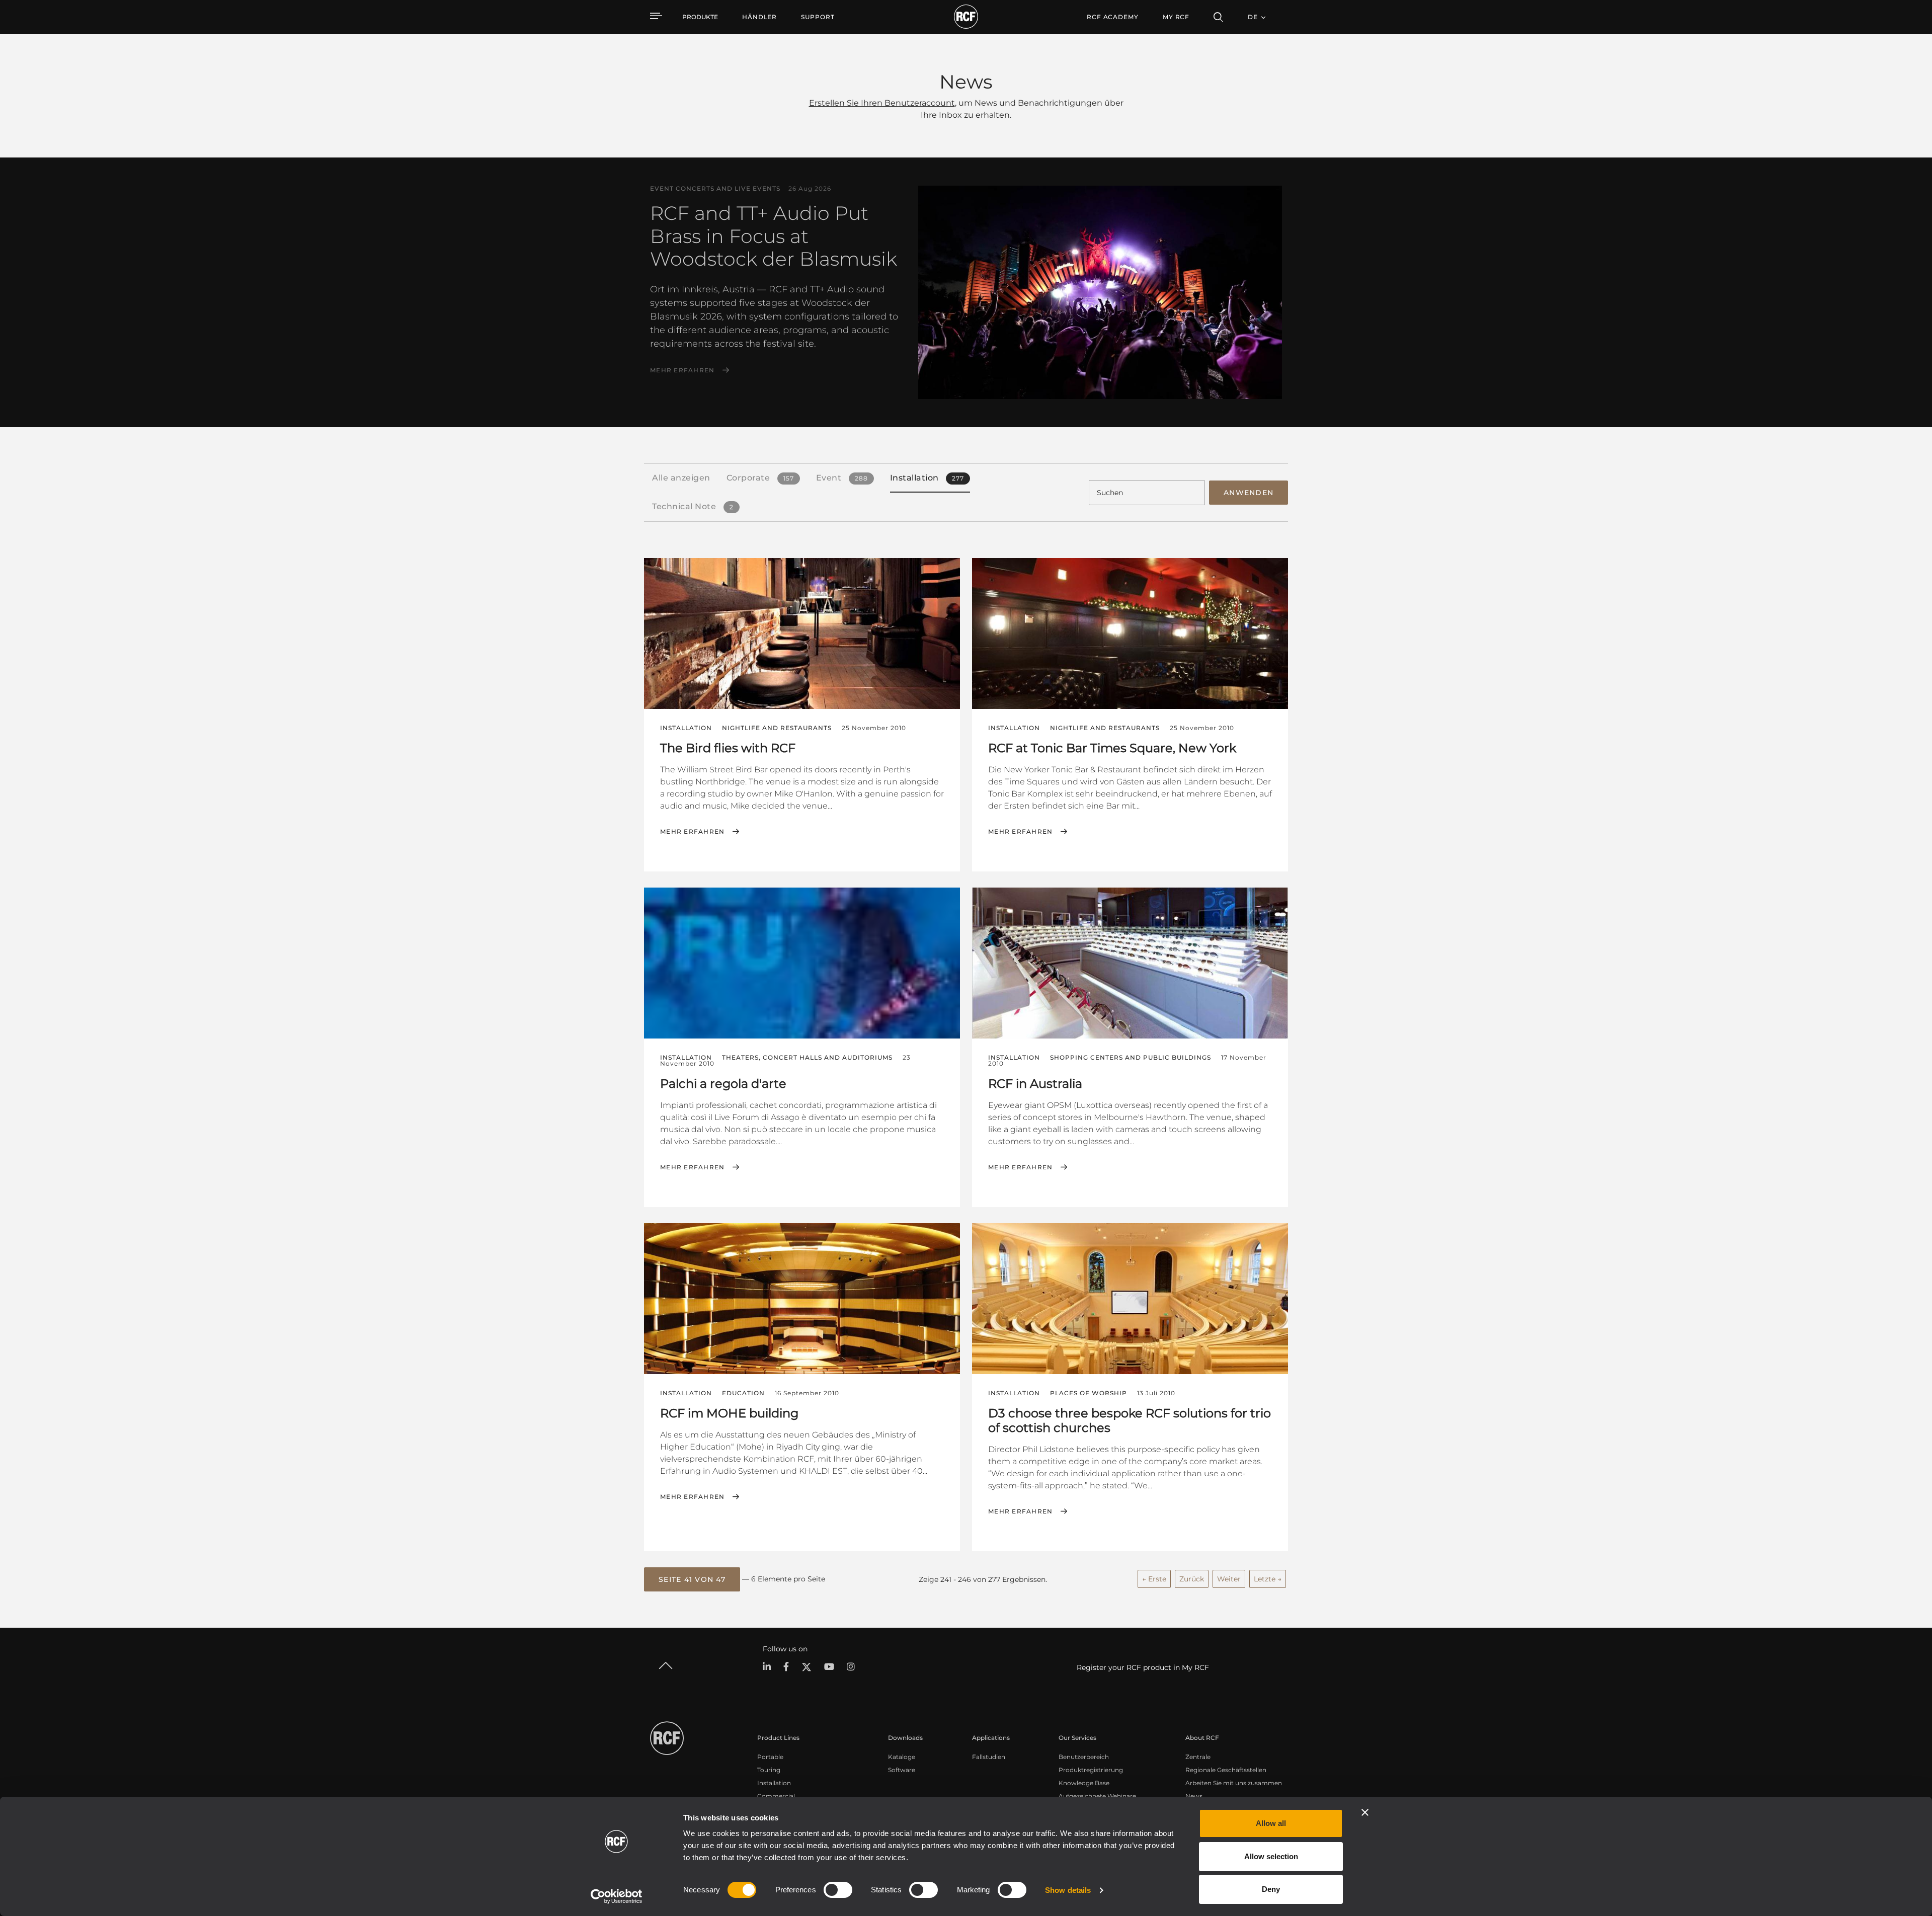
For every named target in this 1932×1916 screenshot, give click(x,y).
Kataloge (902, 1757)
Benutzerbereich (1084, 1757)
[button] (692, 1579)
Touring (769, 1770)
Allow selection (1271, 1856)
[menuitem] (759, 17)
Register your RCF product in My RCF (1143, 1667)
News (1194, 1796)
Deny (1271, 1889)
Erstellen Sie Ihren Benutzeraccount (882, 103)
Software (902, 1770)
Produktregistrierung (1091, 1770)
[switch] (838, 1890)
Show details (1068, 1890)
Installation (774, 1783)
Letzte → (1268, 1579)
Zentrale (1198, 1757)
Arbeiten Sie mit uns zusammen (1234, 1783)
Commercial (776, 1796)
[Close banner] (1365, 1812)
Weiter (1229, 1579)
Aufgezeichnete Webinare (1097, 1796)
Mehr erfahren (682, 370)
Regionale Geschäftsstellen (1226, 1770)
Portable (770, 1757)
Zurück (1192, 1579)
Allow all (1271, 1823)
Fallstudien (989, 1757)
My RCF (1176, 17)
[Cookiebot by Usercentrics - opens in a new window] (617, 1896)
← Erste (1154, 1579)
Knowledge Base (1084, 1783)
